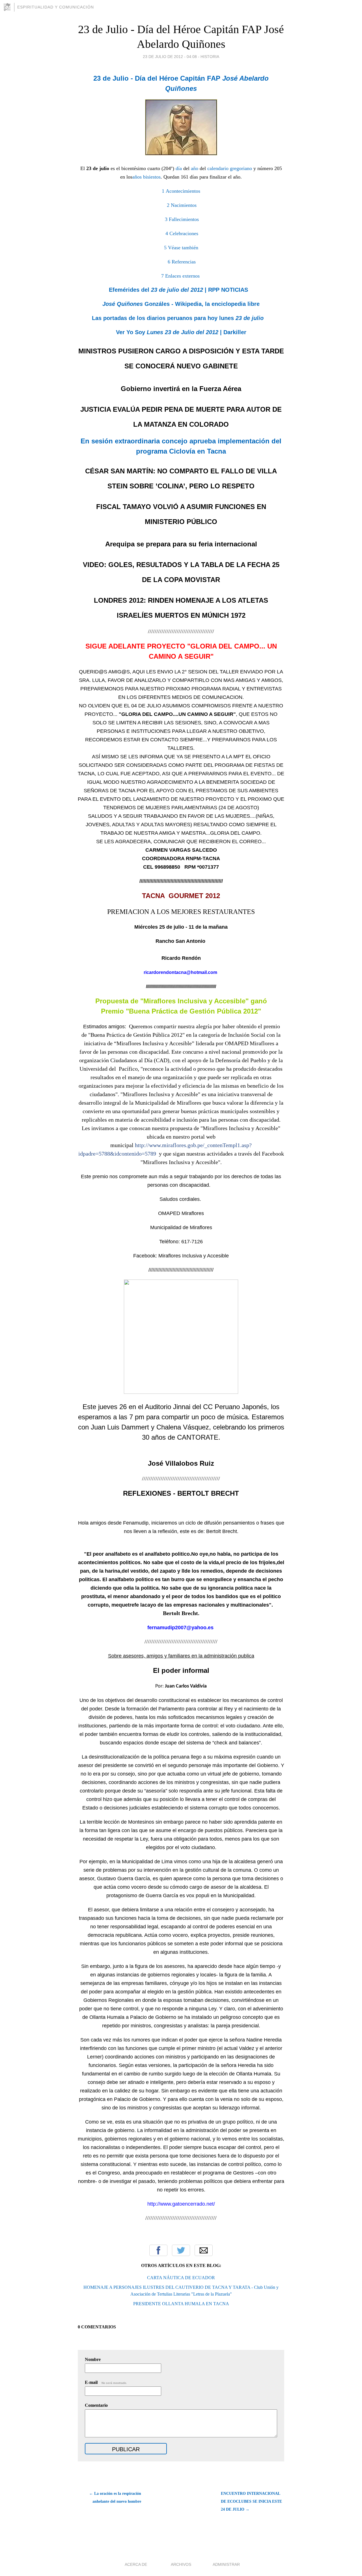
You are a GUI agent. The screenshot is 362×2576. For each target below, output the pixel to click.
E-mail (106, 2382)
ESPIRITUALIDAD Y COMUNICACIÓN (56, 7)
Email (204, 2250)
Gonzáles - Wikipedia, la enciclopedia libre (181, 304)
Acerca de (136, 2564)
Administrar (226, 2564)
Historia (210, 57)
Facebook (158, 2250)
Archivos (181, 2564)
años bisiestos (146, 177)
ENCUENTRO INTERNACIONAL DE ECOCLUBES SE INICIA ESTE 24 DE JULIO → (251, 2501)
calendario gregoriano (230, 168)
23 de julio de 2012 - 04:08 (170, 57)
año (195, 168)
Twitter (181, 2250)
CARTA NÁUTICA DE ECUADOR (181, 2278)
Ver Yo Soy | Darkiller (181, 332)
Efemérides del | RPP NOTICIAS (178, 290)
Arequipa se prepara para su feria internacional (181, 544)
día (179, 168)
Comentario (96, 2405)
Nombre (93, 2359)
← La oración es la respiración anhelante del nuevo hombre (115, 2497)
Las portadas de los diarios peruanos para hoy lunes (178, 318)
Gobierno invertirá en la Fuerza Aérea (181, 389)
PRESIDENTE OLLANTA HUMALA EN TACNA (181, 2304)
